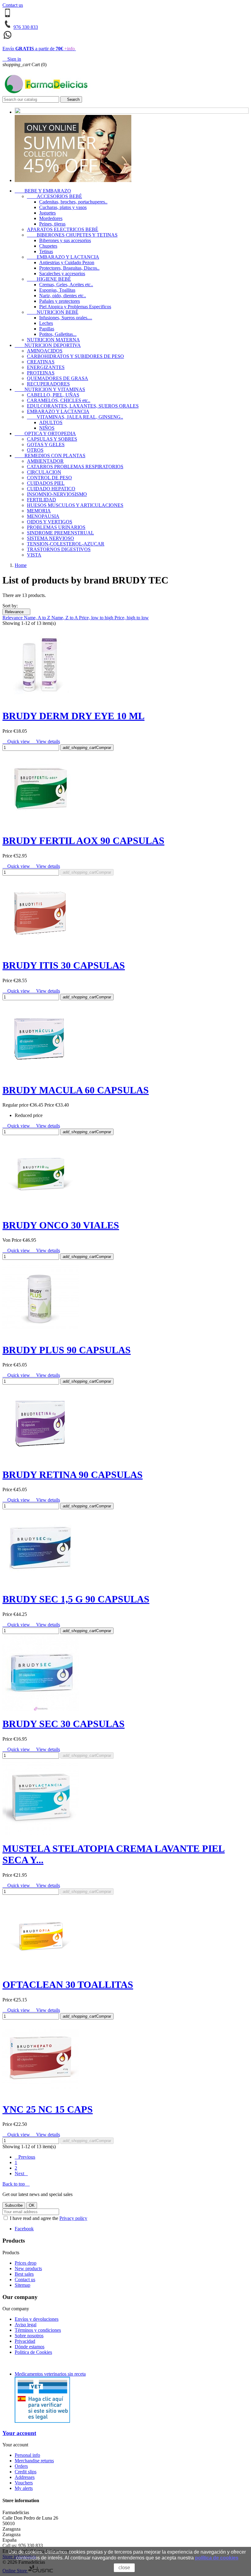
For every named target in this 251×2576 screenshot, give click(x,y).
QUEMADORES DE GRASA (58, 378)
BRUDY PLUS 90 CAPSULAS (67, 1350)
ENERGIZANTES (46, 367)
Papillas (47, 329)
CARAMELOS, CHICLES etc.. (59, 400)
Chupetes (48, 246)
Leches (46, 323)
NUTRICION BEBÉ (53, 312)
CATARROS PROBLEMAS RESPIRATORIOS (75, 467)
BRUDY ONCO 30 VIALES (61, 1225)
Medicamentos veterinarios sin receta (50, 2374)
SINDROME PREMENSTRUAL (60, 533)
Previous (25, 2157)
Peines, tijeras (52, 224)
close (124, 2568)
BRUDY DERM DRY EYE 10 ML (73, 716)
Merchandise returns (34, 2461)
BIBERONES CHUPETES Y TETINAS (72, 235)
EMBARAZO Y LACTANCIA (63, 257)
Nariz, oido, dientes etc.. (63, 296)
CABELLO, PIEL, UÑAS (53, 395)
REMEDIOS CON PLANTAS (50, 456)
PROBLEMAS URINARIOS (56, 527)
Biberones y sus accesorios (65, 240)
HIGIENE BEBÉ (49, 279)
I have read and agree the (48, 2218)
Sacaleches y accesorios (62, 274)
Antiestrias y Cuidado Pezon (67, 262)
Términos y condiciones (38, 2330)
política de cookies (217, 2558)
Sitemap (22, 2285)
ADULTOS (51, 422)
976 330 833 (26, 27)
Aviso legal (26, 2325)
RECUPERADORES (48, 384)
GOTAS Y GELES (46, 445)
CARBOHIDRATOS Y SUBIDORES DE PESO (75, 356)
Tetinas (46, 251)
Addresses (25, 2477)
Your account (19, 2433)
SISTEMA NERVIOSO (51, 538)
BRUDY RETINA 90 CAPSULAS (73, 1475)
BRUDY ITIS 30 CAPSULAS (64, 965)
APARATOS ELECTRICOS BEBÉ (63, 229)
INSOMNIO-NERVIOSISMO (57, 494)
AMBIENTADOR (45, 461)
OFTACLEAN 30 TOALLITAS (68, 1985)
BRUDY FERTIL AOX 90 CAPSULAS (83, 841)
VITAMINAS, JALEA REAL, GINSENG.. (75, 417)
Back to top (16, 2184)
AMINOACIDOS (45, 351)
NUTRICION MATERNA (53, 340)
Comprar (87, 748)
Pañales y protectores (60, 301)
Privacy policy (73, 2218)
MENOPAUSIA (43, 516)
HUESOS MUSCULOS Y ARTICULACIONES (75, 505)
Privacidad (25, 2341)
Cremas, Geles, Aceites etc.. (66, 285)
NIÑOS (47, 428)
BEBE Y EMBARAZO (43, 191)
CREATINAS (41, 362)
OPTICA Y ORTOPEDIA (45, 433)
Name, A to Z (38, 618)
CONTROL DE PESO (49, 478)
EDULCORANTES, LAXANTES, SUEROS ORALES (83, 406)
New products (28, 2268)
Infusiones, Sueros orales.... (66, 318)
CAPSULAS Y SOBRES (52, 439)
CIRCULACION (44, 472)
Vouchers (24, 2483)
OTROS (35, 450)
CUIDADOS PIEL (46, 483)
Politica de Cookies (33, 2352)
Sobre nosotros (29, 2336)
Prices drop (26, 2263)
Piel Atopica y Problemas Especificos (75, 307)
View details (46, 741)
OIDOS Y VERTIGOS (50, 522)
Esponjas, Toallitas (57, 290)
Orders (21, 2466)
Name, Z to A (65, 618)
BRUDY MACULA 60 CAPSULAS (76, 1090)
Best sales (24, 2274)
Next (21, 2173)
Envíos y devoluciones (37, 2319)
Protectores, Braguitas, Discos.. (69, 268)
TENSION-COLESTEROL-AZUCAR (66, 544)
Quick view (17, 741)
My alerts (24, 2488)
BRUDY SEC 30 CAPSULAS (64, 1724)
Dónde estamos (30, 2347)
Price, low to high (97, 618)
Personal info (27, 2455)
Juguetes (47, 213)
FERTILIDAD (41, 500)
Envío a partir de (39, 49)
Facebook (24, 2229)
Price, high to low (132, 618)
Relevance (16, 612)
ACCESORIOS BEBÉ (54, 196)
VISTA (34, 555)
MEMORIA (39, 511)
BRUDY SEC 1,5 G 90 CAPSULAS (76, 1599)
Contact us (13, 5)
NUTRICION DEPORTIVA (48, 345)
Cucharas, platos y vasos (63, 207)
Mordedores (51, 218)
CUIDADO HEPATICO (51, 489)
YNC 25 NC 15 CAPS (48, 2109)
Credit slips (26, 2472)
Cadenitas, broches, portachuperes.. (73, 202)
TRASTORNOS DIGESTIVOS (59, 549)
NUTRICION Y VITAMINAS (50, 389)
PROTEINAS (41, 373)
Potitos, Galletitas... (58, 334)
